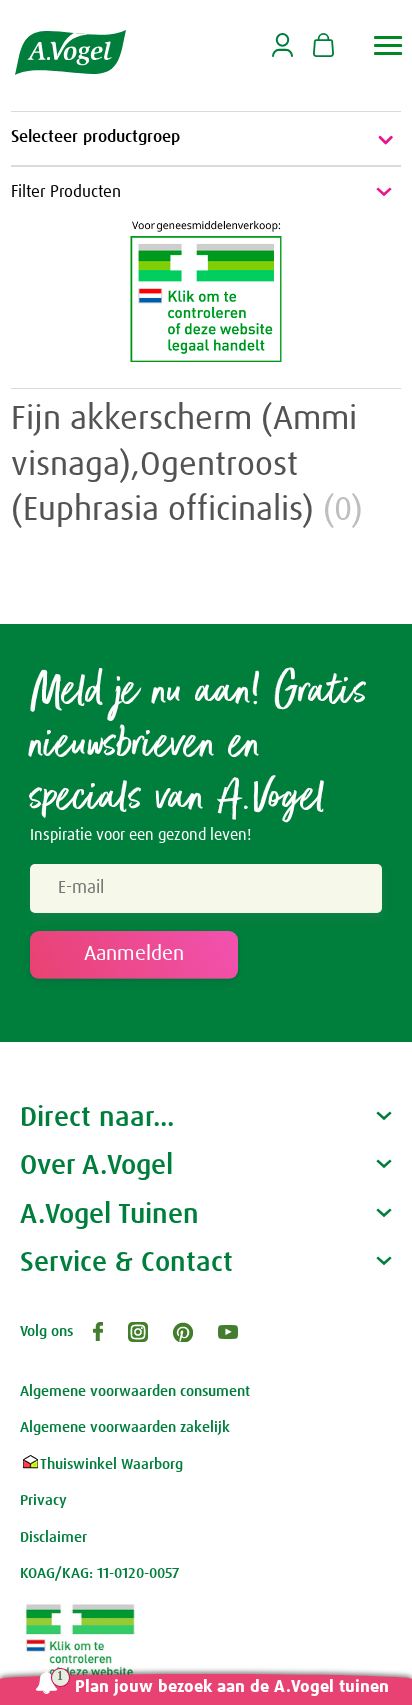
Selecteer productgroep (95, 137)
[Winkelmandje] (323, 47)
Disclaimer (53, 1537)
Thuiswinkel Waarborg (111, 1464)
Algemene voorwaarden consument (135, 1391)
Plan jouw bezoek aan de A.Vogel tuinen (232, 1687)
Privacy (43, 1500)
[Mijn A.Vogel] (282, 53)
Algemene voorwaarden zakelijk (125, 1427)
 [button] (388, 45)
